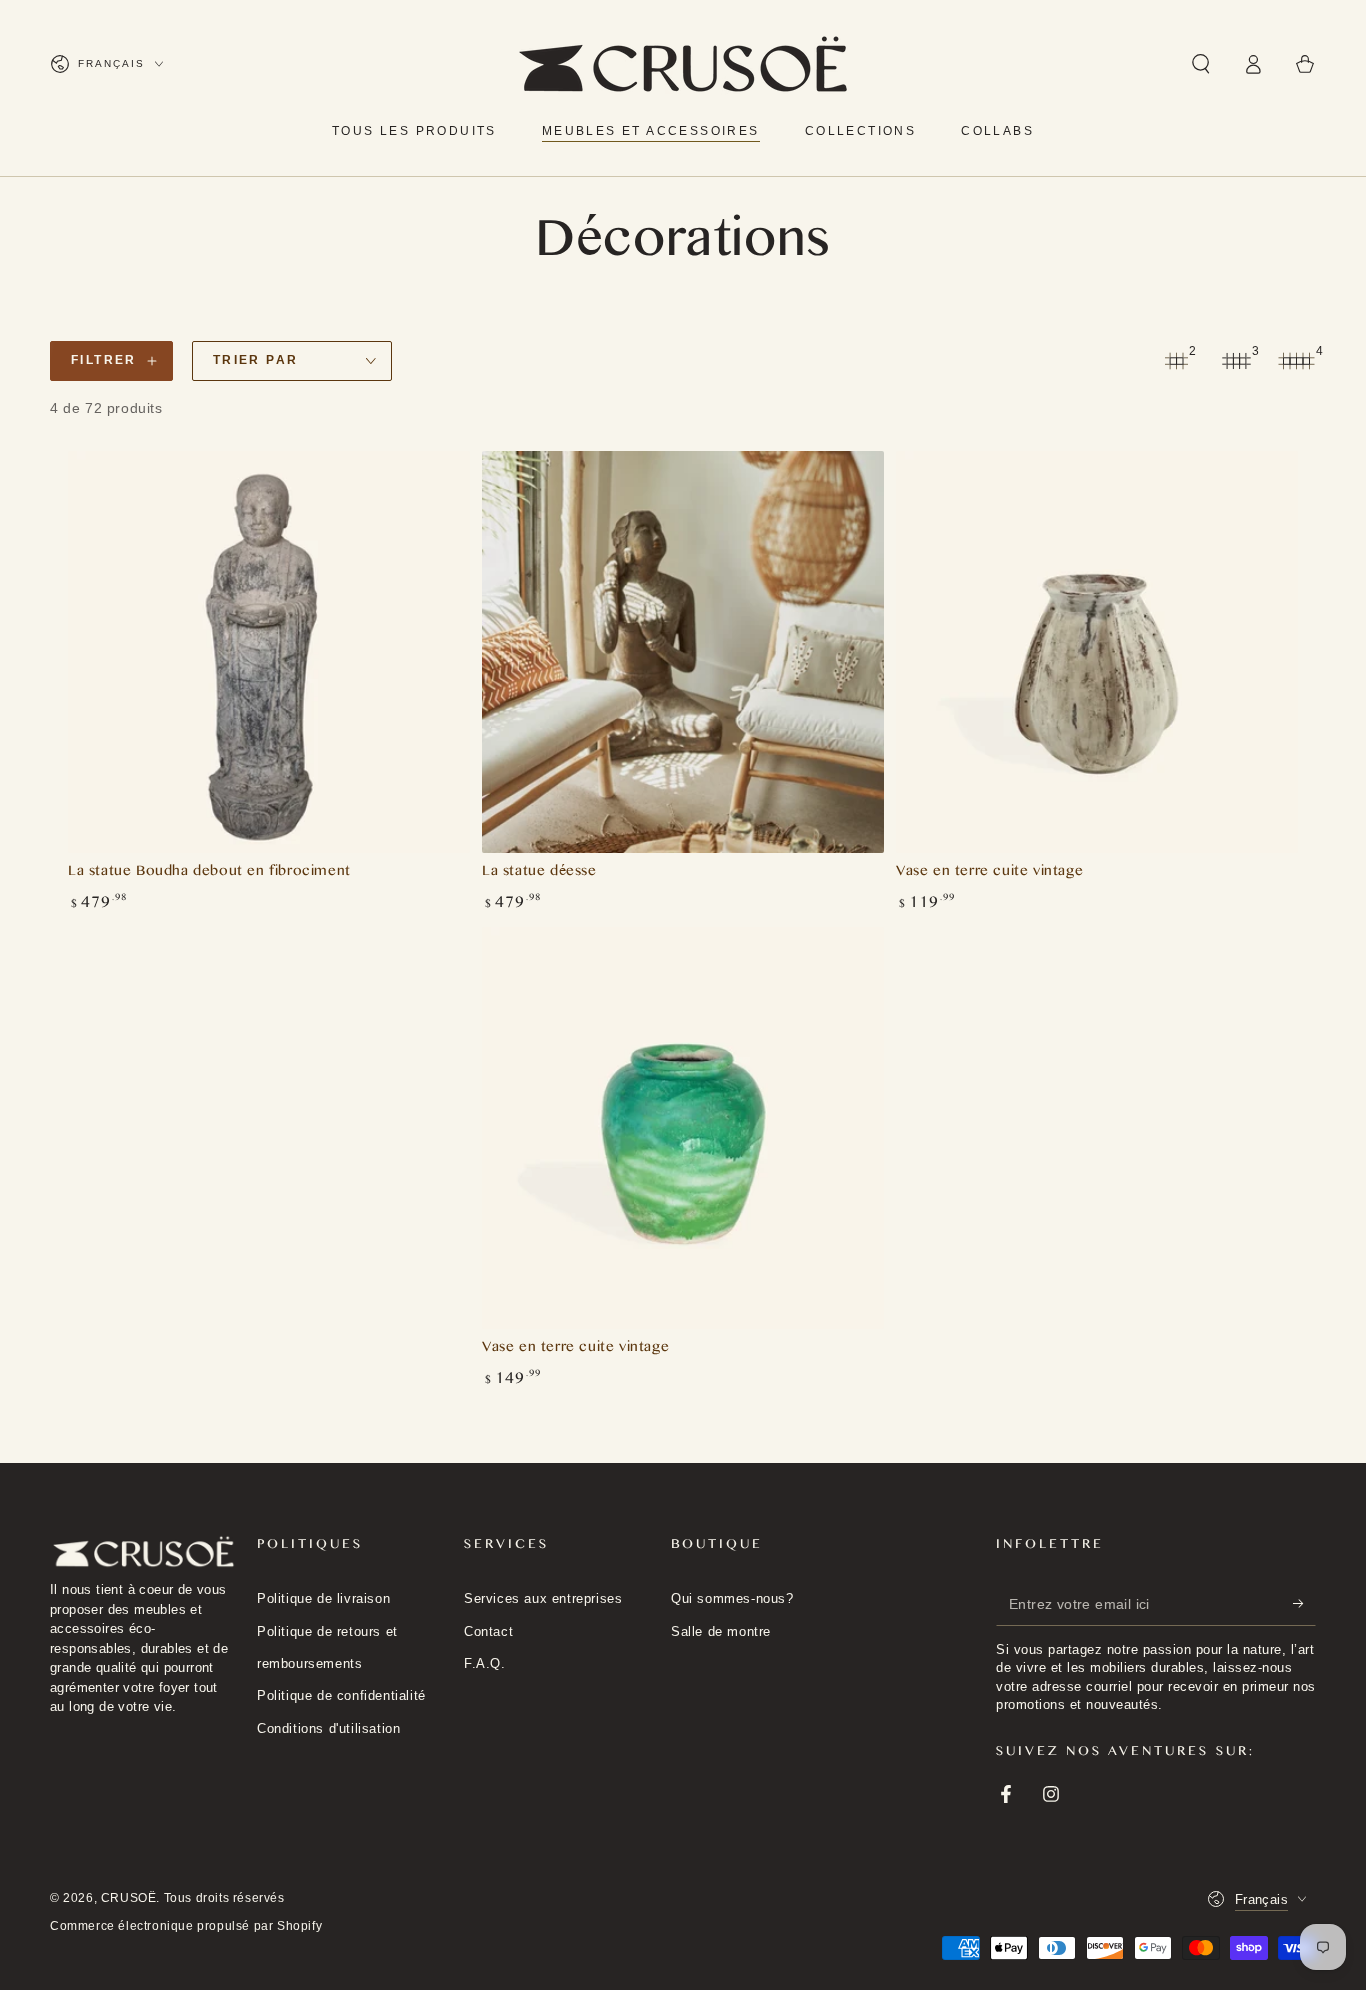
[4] (1296, 361)
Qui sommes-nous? (732, 1598)
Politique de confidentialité (341, 1695)
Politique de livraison (323, 1598)
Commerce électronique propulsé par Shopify (186, 1926)
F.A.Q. (485, 1663)
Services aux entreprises (543, 1598)
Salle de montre (721, 1631)
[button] (1201, 64)
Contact (488, 1631)
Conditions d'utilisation (328, 1728)
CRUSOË (129, 1898)
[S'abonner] (1304, 1603)
